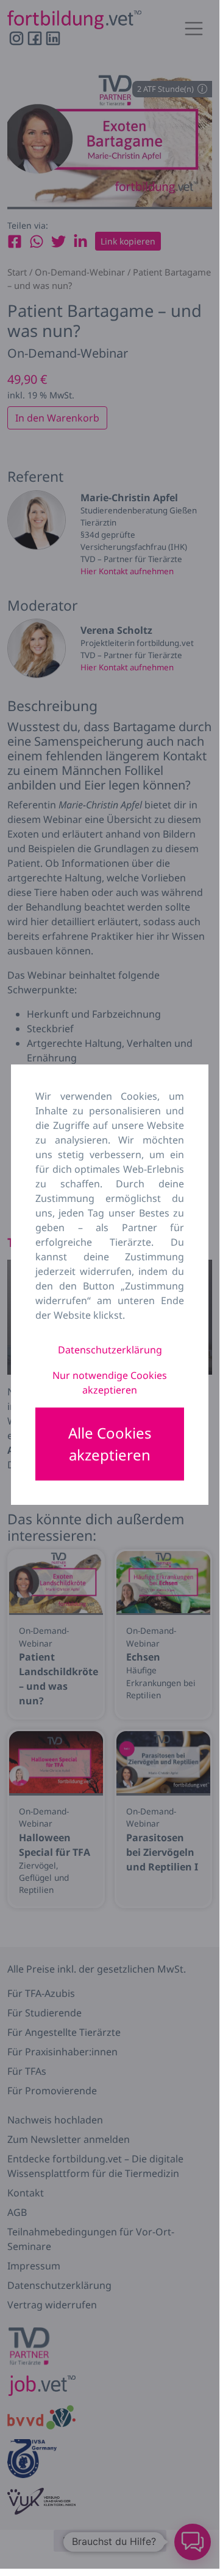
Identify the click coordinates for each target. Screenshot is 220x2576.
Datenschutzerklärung (110, 1350)
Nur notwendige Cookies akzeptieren (110, 1383)
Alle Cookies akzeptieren (110, 1444)
